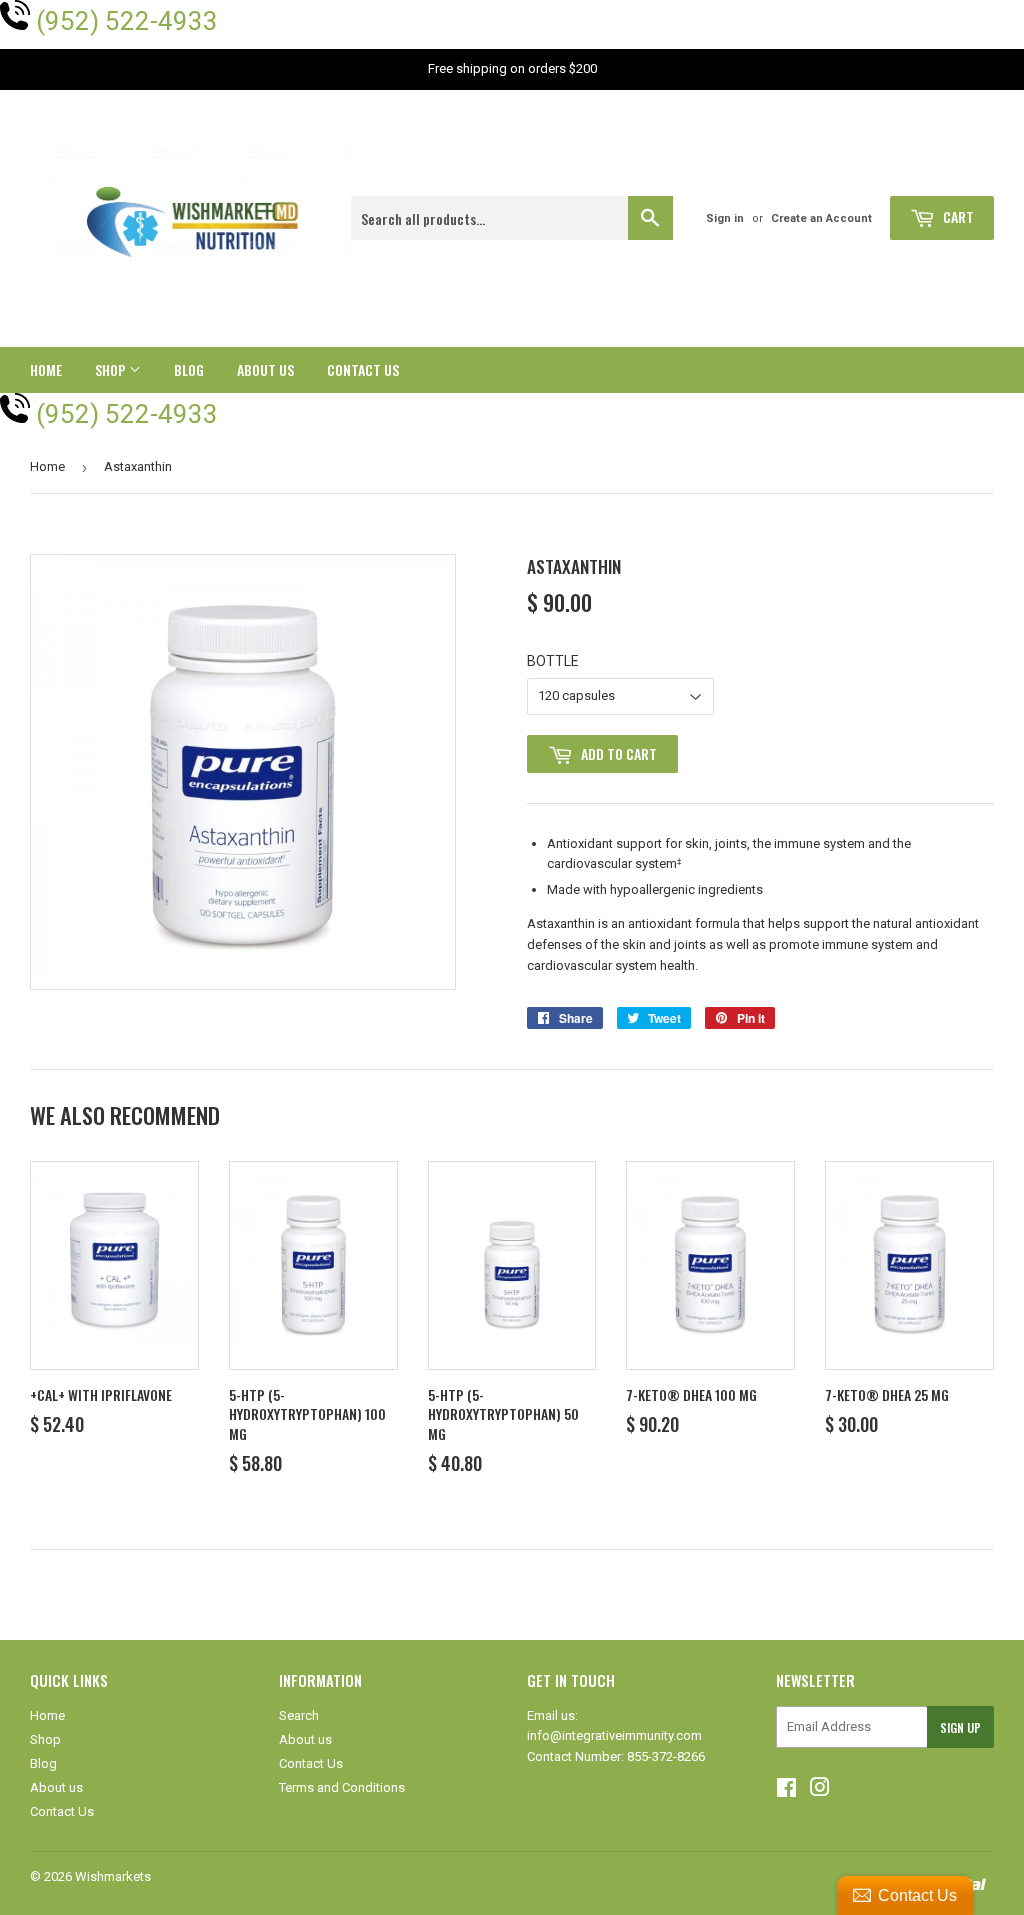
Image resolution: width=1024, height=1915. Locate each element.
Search (299, 1715)
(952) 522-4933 (127, 21)
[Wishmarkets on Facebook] (786, 1790)
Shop (112, 369)
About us (265, 369)
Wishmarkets (113, 1876)
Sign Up (960, 1727)
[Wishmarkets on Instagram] (820, 1790)
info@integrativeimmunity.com (614, 1735)
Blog (189, 369)
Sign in (725, 218)
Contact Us (363, 369)
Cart (957, 216)
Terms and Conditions (342, 1787)
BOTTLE (553, 661)
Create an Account (821, 218)
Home (46, 369)
